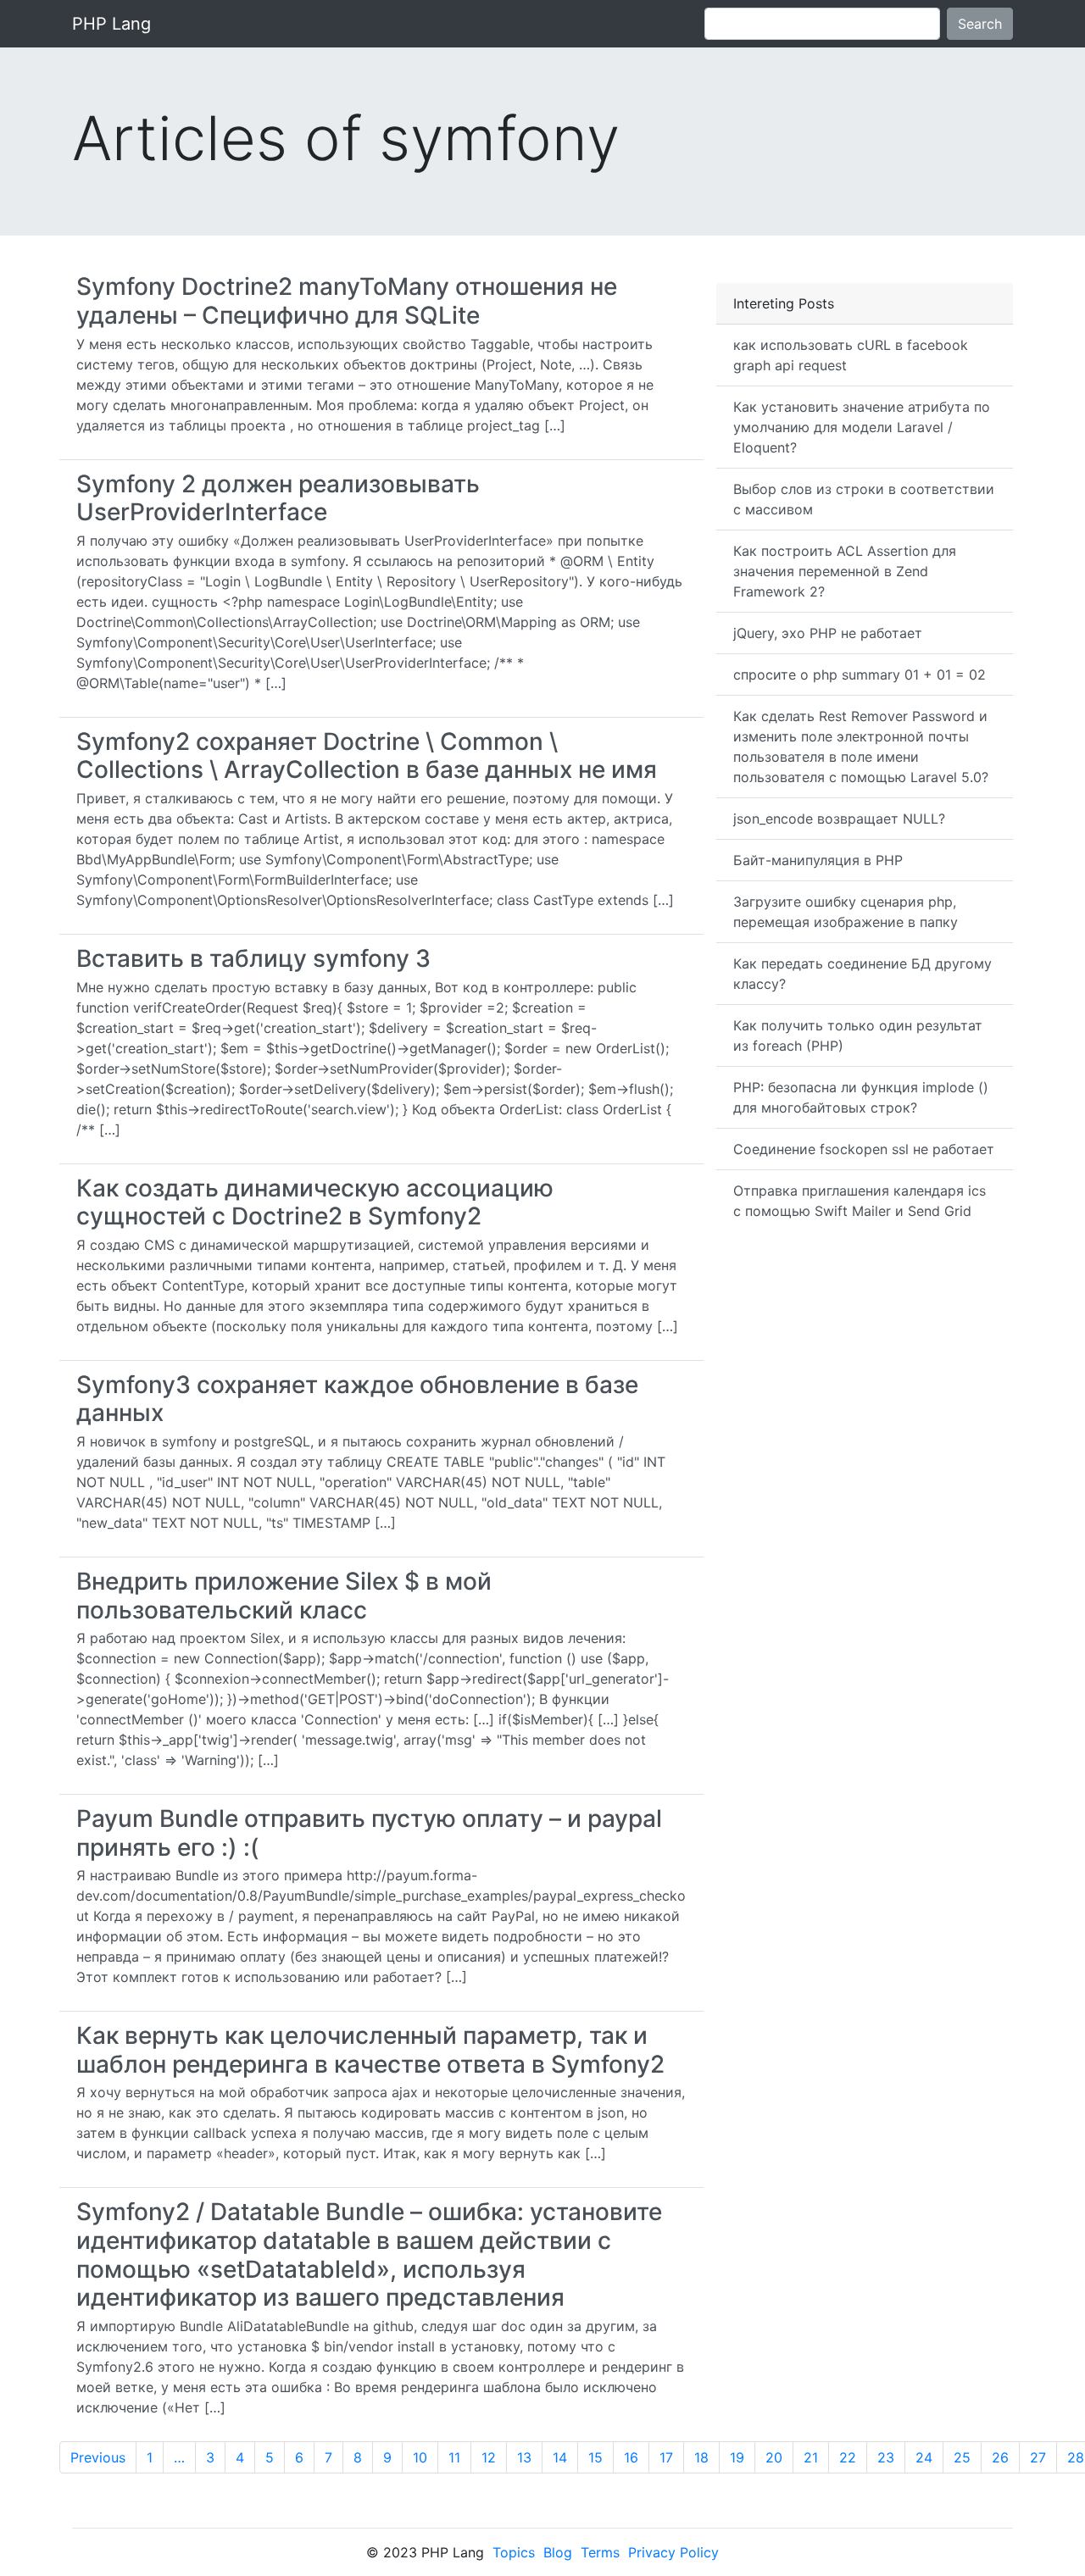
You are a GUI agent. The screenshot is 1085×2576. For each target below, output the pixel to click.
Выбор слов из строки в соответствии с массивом (864, 499)
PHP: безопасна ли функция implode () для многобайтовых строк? (861, 1097)
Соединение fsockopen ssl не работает (864, 1149)
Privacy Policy (673, 2552)
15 (595, 2457)
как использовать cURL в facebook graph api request (851, 355)
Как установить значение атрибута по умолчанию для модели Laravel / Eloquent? (862, 427)
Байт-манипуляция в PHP (818, 860)
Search (980, 24)
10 (420, 2457)
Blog (558, 2552)
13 (524, 2457)
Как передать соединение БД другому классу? (862, 974)
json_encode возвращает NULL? (839, 819)
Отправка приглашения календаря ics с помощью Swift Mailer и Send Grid (860, 1201)
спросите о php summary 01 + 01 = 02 (860, 675)
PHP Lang (111, 24)
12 (489, 2457)
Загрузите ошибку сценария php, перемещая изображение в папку (846, 912)
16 (631, 2457)
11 (454, 2457)
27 (1038, 2457)
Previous (98, 2457)
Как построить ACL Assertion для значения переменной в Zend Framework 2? (845, 571)
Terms (600, 2552)
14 (560, 2457)
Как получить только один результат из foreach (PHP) (858, 1035)
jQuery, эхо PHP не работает (828, 633)
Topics (514, 2552)
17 (666, 2457)
